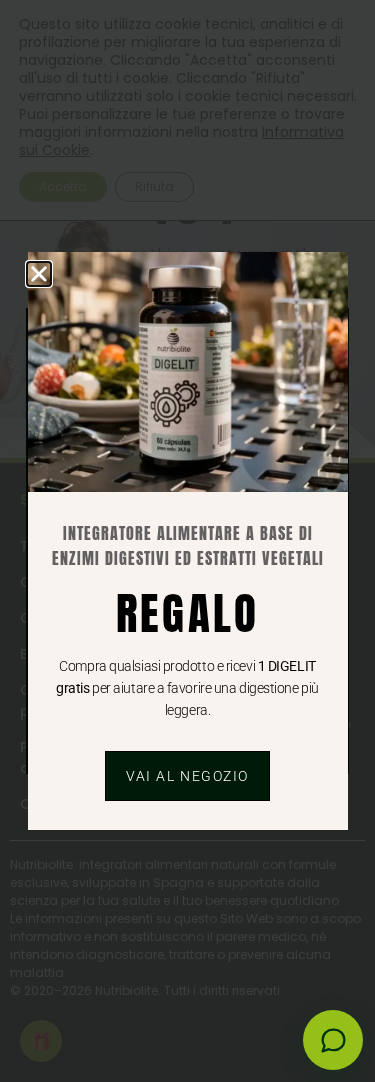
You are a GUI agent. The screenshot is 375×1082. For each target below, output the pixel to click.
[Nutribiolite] (333, 1040)
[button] (39, 274)
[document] (187, 541)
